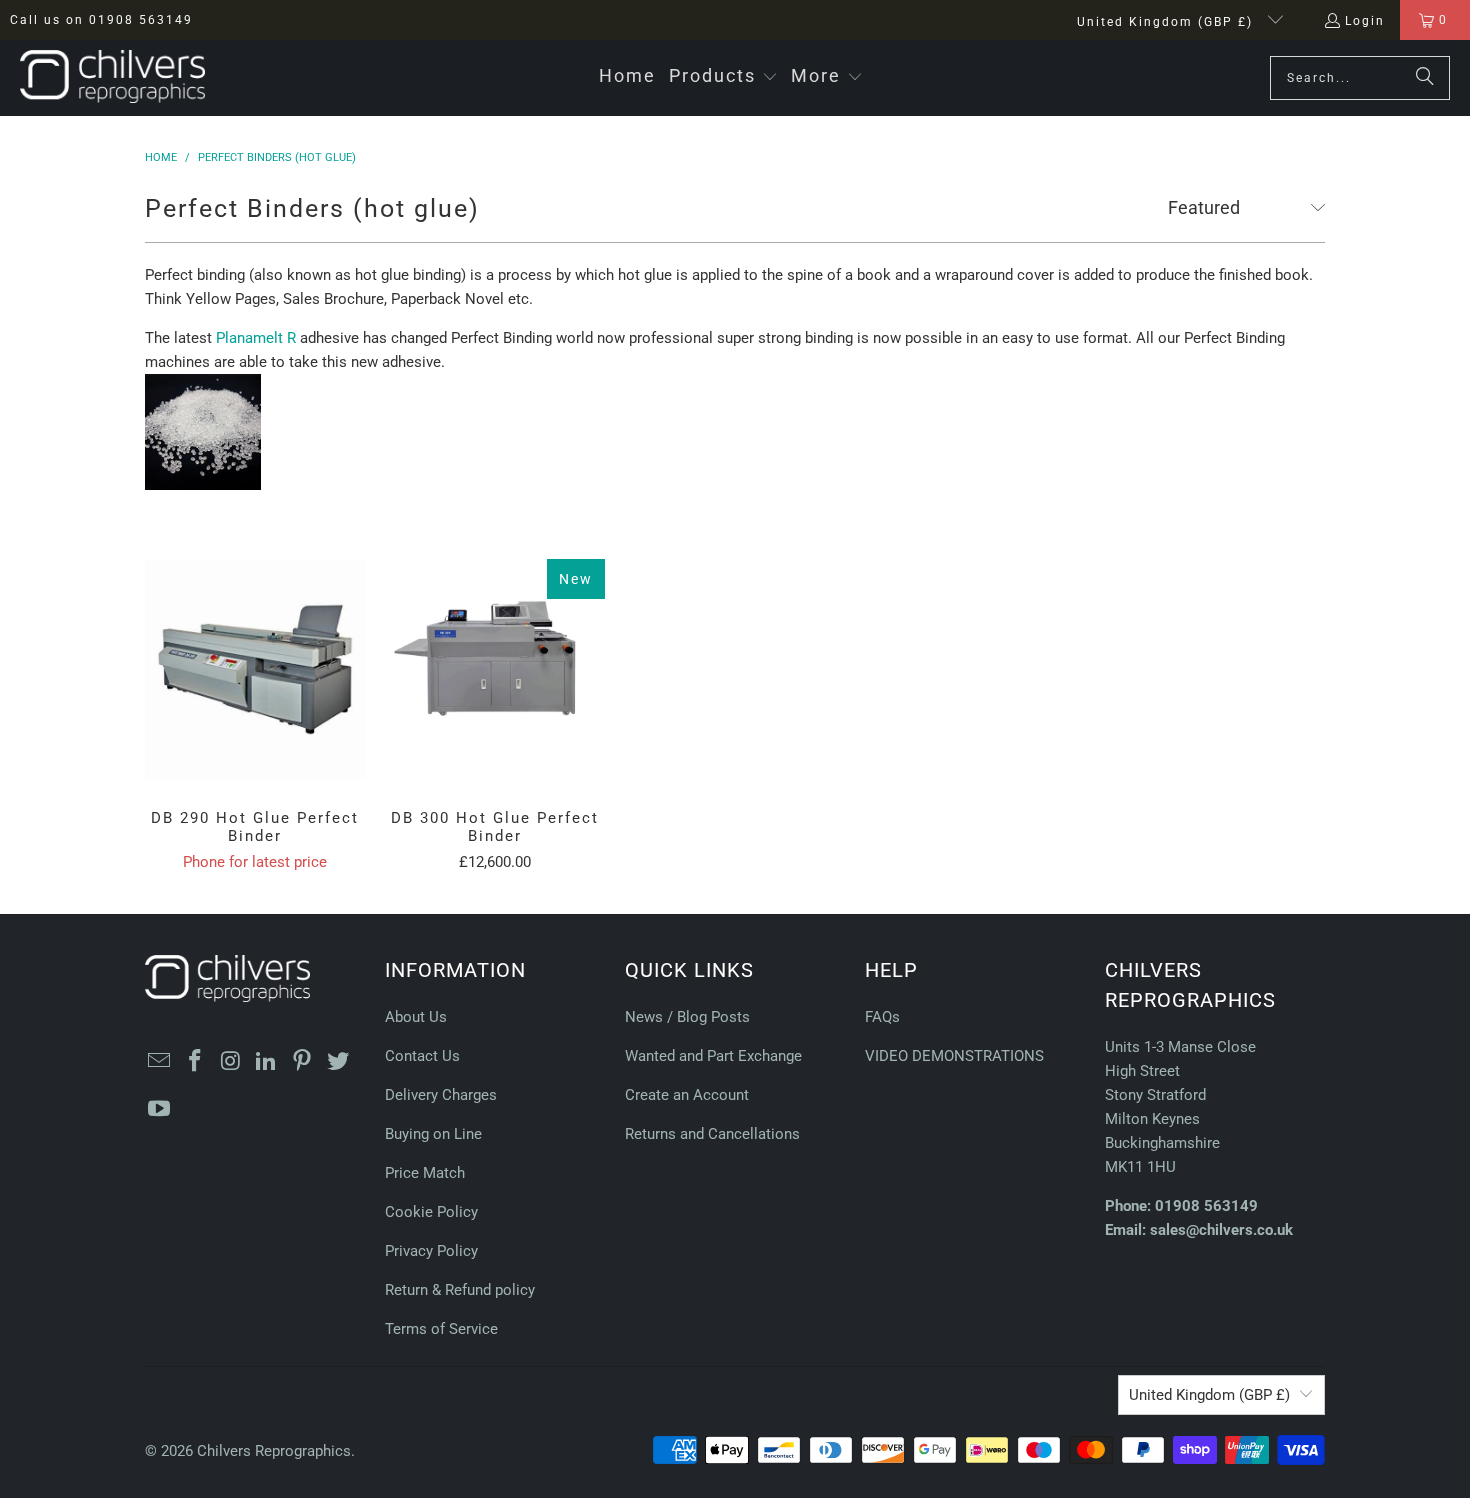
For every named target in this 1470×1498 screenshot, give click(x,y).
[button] (723, 77)
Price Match (425, 1173)
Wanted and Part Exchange (713, 1056)
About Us (416, 1017)
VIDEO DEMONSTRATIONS (954, 1056)
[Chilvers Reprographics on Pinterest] (303, 1062)
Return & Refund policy (460, 1290)
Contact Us (422, 1056)
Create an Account (687, 1095)
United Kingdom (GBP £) (1167, 22)
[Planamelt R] (203, 485)
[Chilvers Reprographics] (112, 78)
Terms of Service (441, 1329)
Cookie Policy (431, 1212)
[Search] (1425, 78)
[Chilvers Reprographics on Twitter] (338, 1062)
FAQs (882, 1017)
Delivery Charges (441, 1095)
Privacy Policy (431, 1251)
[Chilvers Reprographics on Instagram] (231, 1062)
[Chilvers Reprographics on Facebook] (196, 1062)
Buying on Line (433, 1134)
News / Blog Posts (687, 1017)
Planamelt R (256, 338)
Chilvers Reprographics (274, 1451)
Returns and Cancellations (712, 1134)
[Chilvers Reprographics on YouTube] (160, 1110)
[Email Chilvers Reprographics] (160, 1062)
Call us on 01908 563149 (101, 20)
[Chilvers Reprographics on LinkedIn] (267, 1062)
